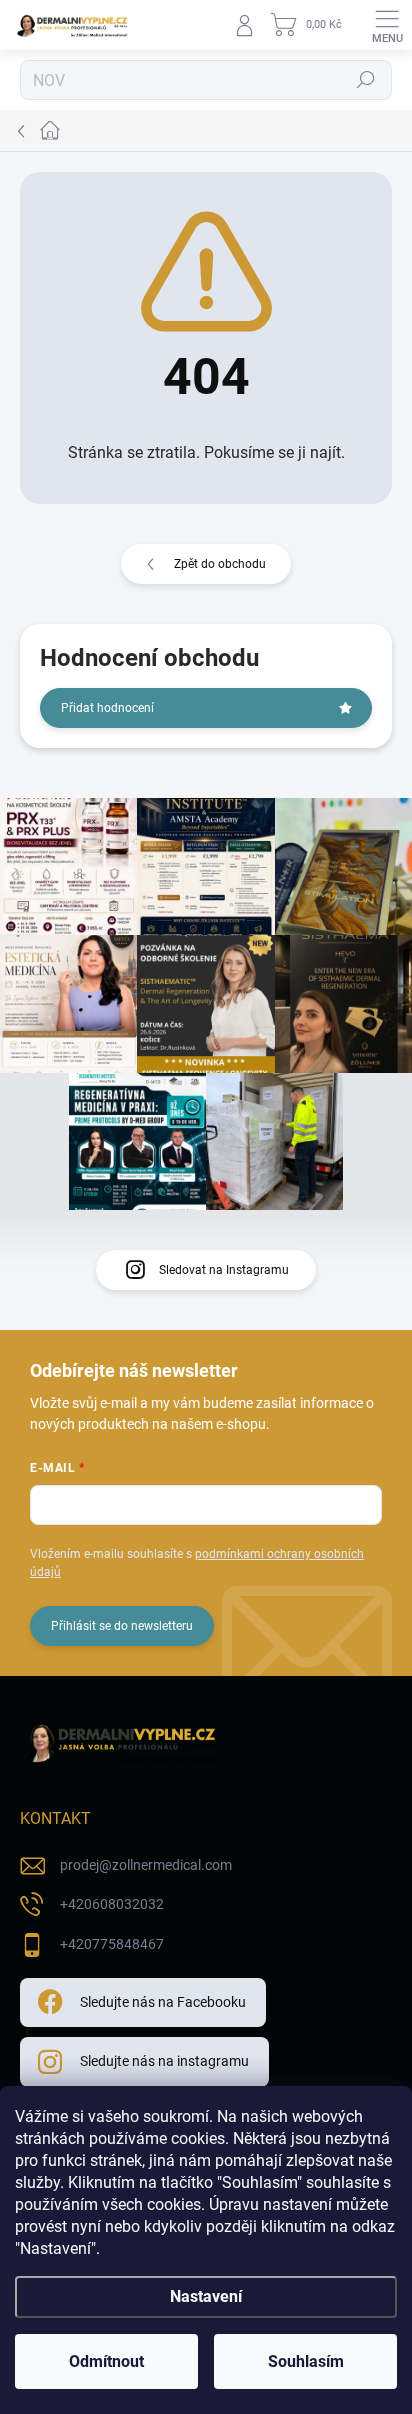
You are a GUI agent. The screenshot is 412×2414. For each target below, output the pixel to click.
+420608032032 (112, 1904)
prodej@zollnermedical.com (146, 1865)
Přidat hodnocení (107, 708)
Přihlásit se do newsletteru (122, 1626)
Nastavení (206, 2296)
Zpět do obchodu (220, 564)
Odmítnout (106, 2361)
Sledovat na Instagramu (224, 1270)
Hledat (366, 80)
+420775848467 (112, 1944)
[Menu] (387, 25)
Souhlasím (306, 2361)
